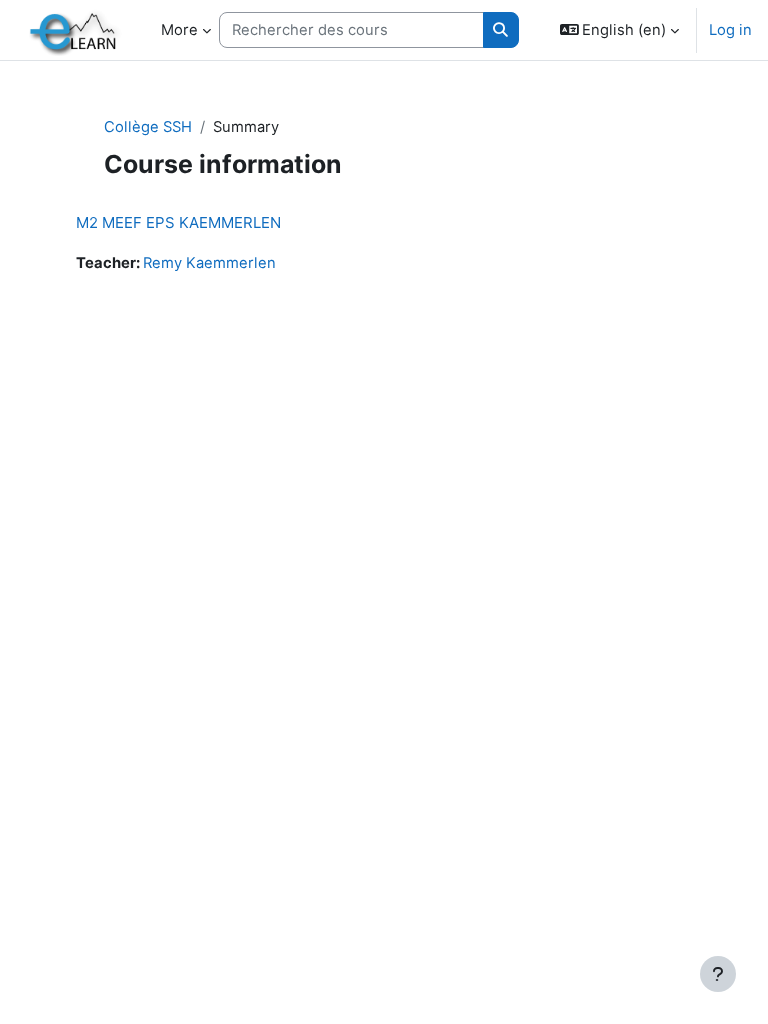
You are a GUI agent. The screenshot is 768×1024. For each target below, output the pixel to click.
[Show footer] (718, 974)
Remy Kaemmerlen (209, 263)
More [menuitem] (179, 30)
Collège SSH (148, 127)
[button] (620, 30)
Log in (730, 30)
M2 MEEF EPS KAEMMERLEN (178, 222)
